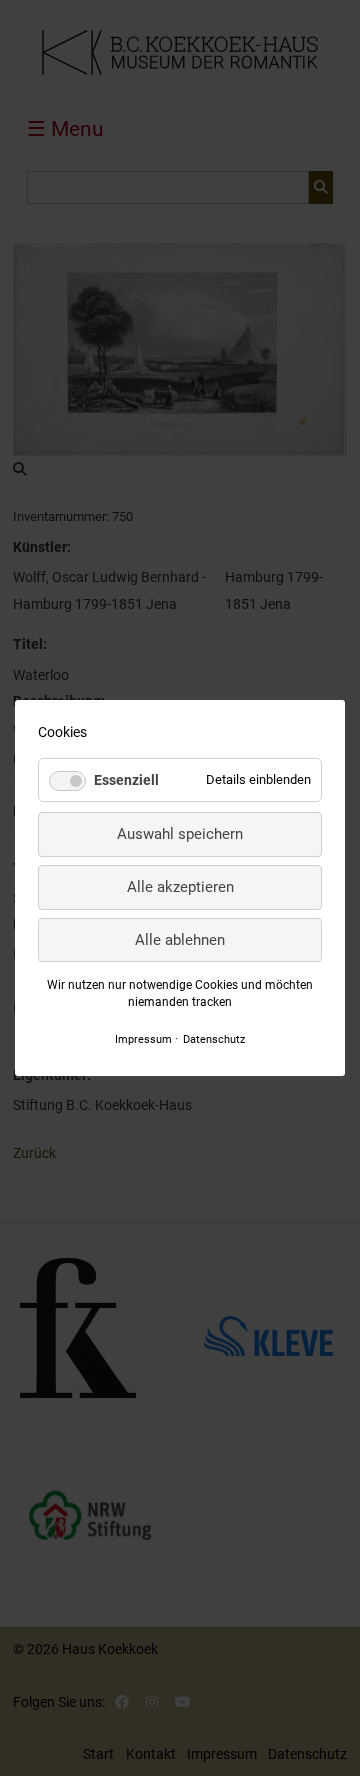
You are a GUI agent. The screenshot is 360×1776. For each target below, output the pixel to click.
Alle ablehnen (180, 940)
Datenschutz (214, 1039)
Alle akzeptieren (180, 887)
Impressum (143, 1039)
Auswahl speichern (180, 834)
